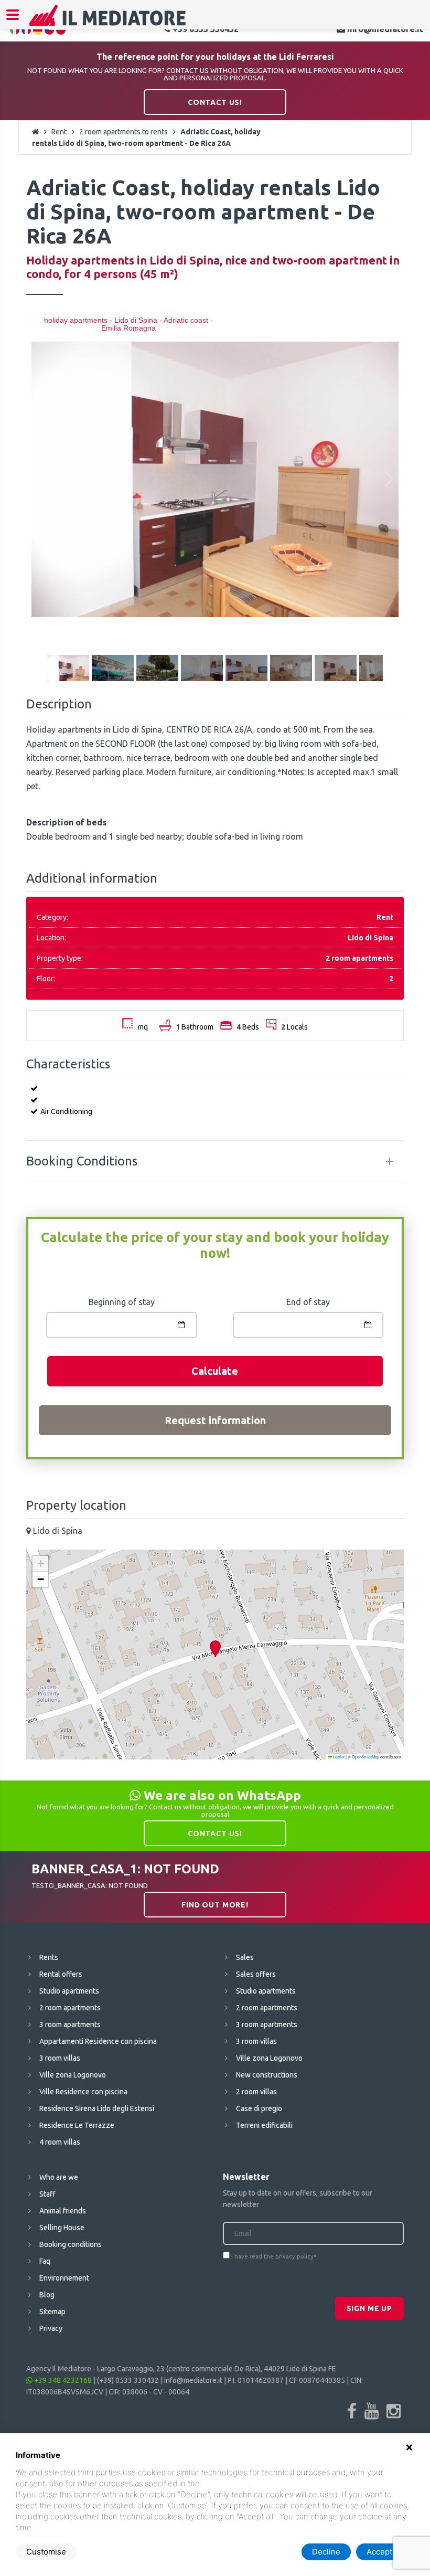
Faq (45, 2261)
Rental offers (61, 1974)
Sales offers (256, 1974)
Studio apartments (69, 1991)
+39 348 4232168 (62, 2380)
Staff (47, 2194)
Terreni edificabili (264, 2125)
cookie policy (225, 2483)
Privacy (51, 2328)
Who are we (59, 2177)
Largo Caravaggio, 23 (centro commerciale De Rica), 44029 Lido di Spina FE (217, 2369)
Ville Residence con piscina (83, 2092)
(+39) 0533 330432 (128, 2380)
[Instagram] (394, 2411)
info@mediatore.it (193, 2380)
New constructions (267, 2075)
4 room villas (60, 2142)
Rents (49, 1957)
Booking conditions (71, 2244)
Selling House (62, 2228)
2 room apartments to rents (123, 132)
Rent (59, 132)
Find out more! (215, 1905)
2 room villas (256, 2092)
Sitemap (52, 2312)
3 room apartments (70, 2024)
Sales (245, 1957)
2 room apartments (70, 2008)
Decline (326, 2552)
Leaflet (338, 1757)
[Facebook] (352, 2411)
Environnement (64, 2278)
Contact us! (215, 102)
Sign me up (369, 2308)
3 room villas (60, 2058)
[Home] (108, 22)
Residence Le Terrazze (77, 2125)
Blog (47, 2295)
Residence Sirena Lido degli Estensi (97, 2108)
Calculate (215, 1371)
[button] (215, 1649)
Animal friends (63, 2211)
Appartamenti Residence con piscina (98, 2041)
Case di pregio (259, 2108)
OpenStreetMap (365, 1757)
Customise (46, 2552)
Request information (215, 1420)
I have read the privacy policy (272, 2256)
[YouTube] (372, 2411)
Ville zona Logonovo (73, 2075)
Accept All (385, 2552)
